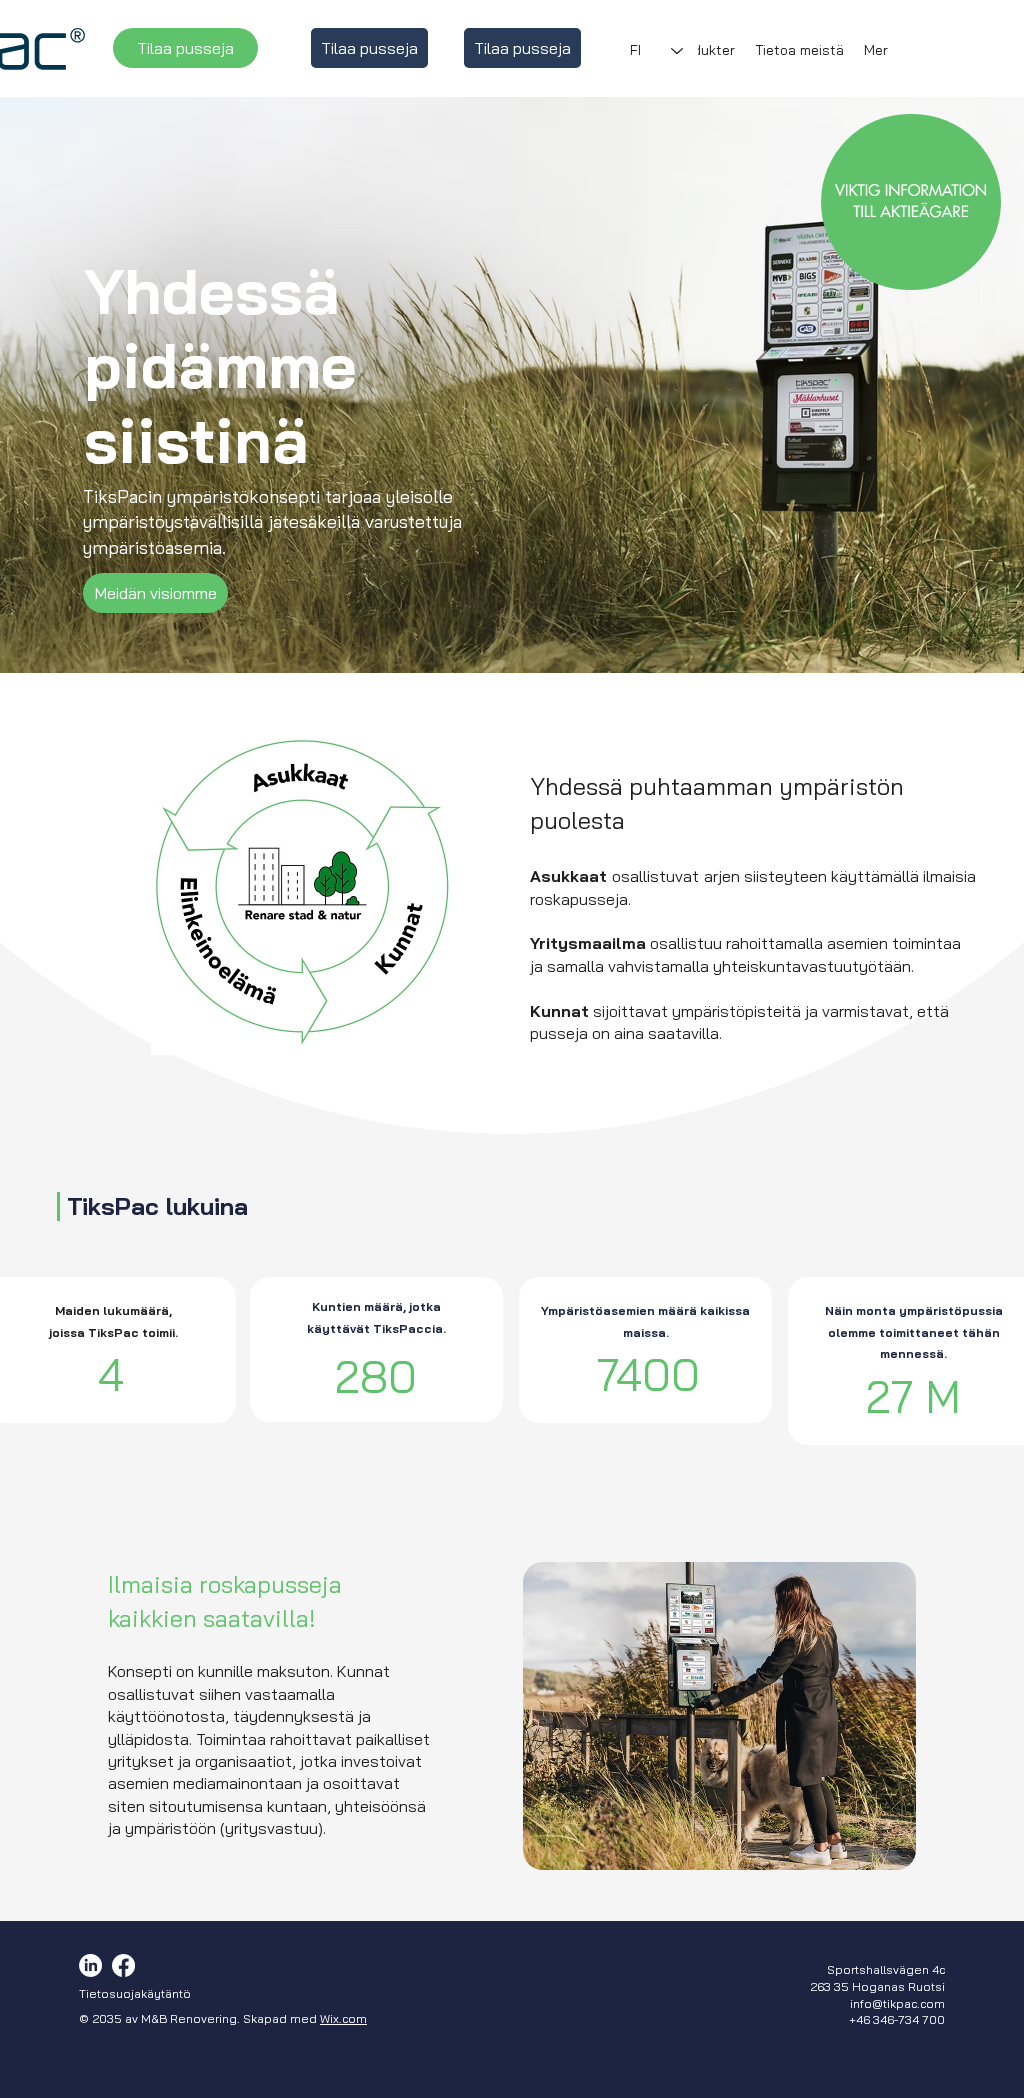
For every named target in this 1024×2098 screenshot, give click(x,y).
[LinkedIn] (90, 1965)
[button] (703, 50)
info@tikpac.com (897, 2003)
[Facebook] (123, 1965)
